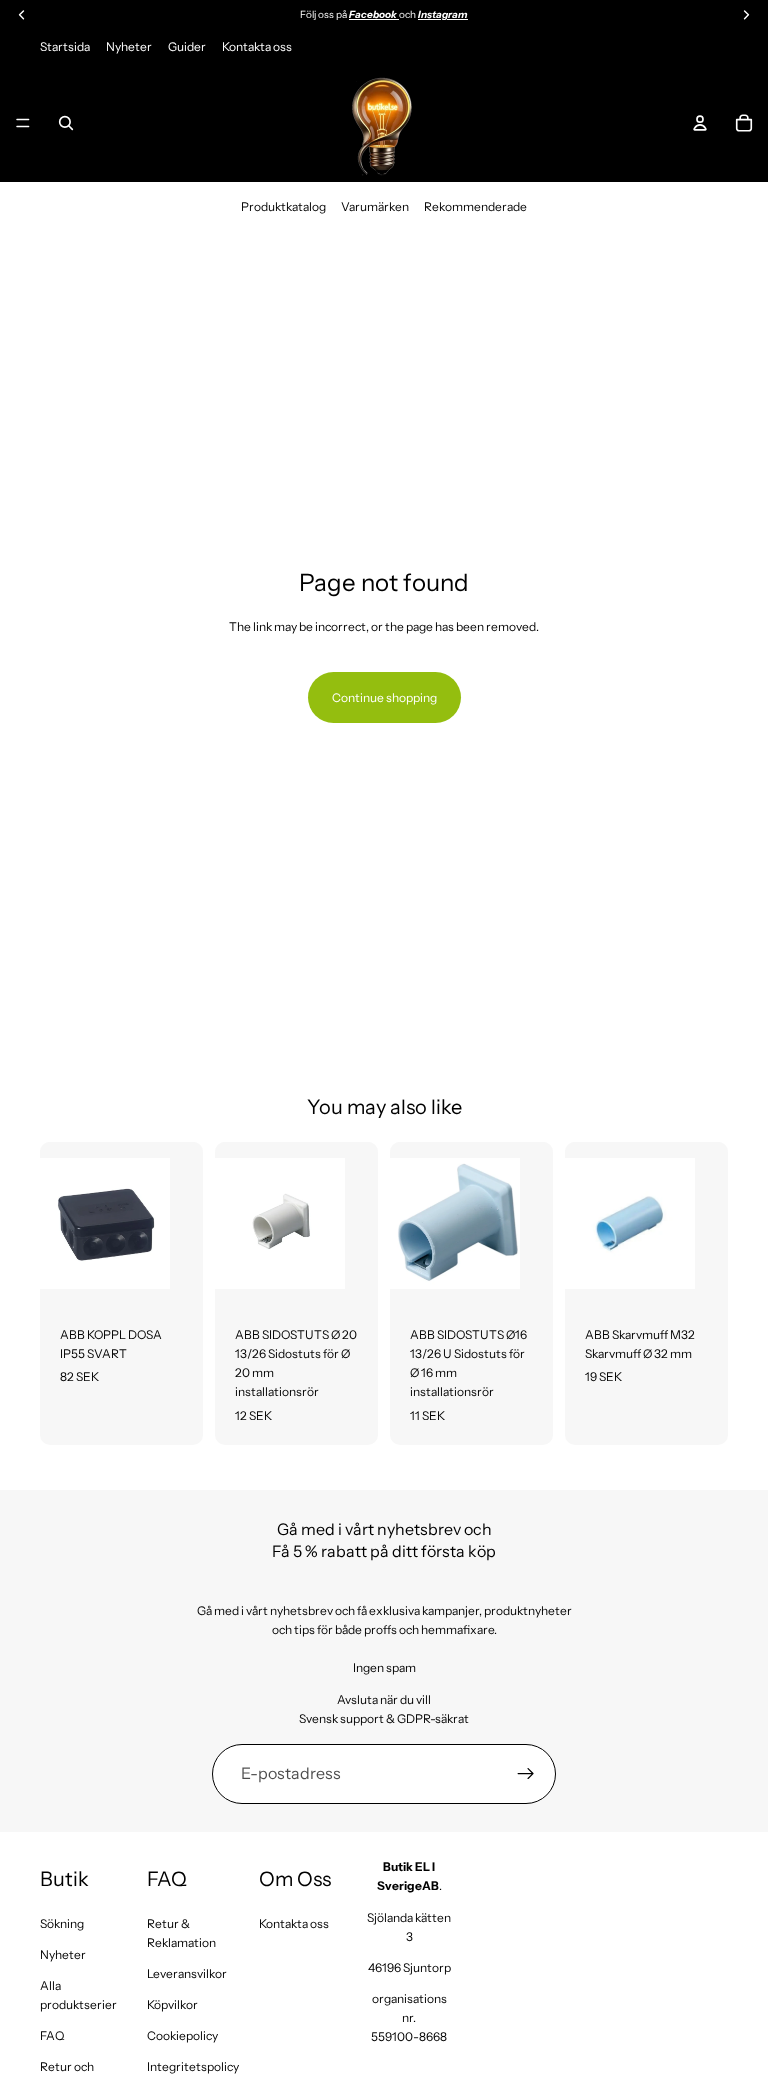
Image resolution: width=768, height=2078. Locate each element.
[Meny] (23, 123)
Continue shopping (384, 697)
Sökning (62, 1923)
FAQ (52, 2035)
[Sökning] (66, 123)
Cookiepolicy (182, 2035)
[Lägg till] (172, 1274)
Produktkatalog (283, 206)
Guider (187, 46)
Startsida (65, 46)
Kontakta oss (257, 46)
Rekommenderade (475, 206)
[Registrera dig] (526, 1774)
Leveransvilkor (187, 1973)
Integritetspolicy (193, 2066)
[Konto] (700, 123)
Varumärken (375, 206)
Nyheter (129, 46)
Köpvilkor (172, 2004)
